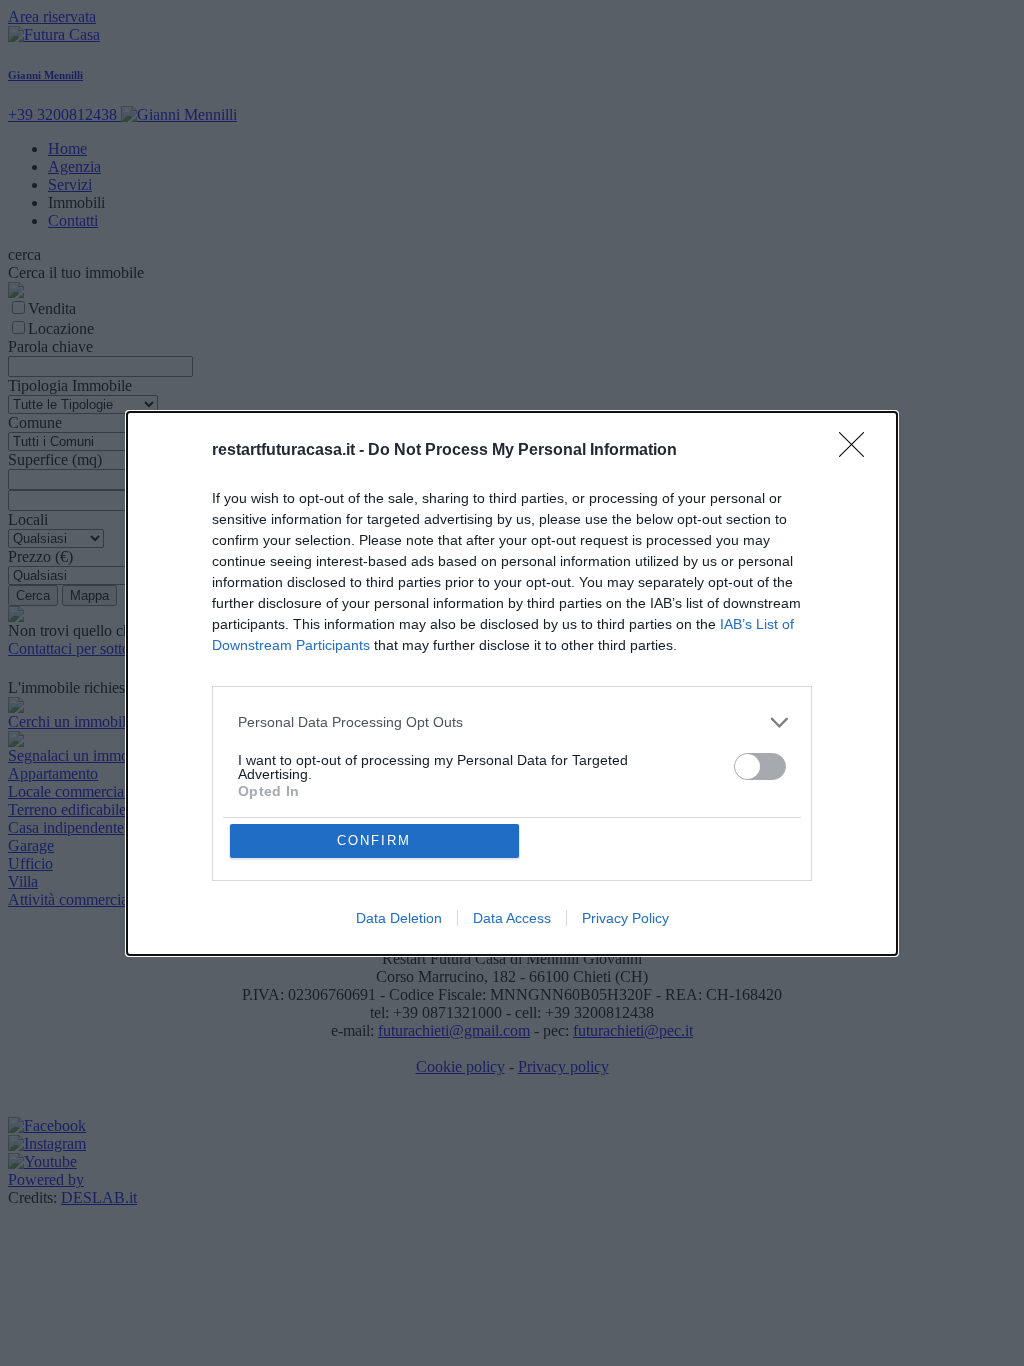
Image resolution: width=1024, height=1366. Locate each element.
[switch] (760, 766)
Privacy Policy (625, 918)
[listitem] (512, 722)
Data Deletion (399, 918)
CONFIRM (374, 840)
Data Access (512, 918)
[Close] (858, 451)
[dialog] (512, 683)
